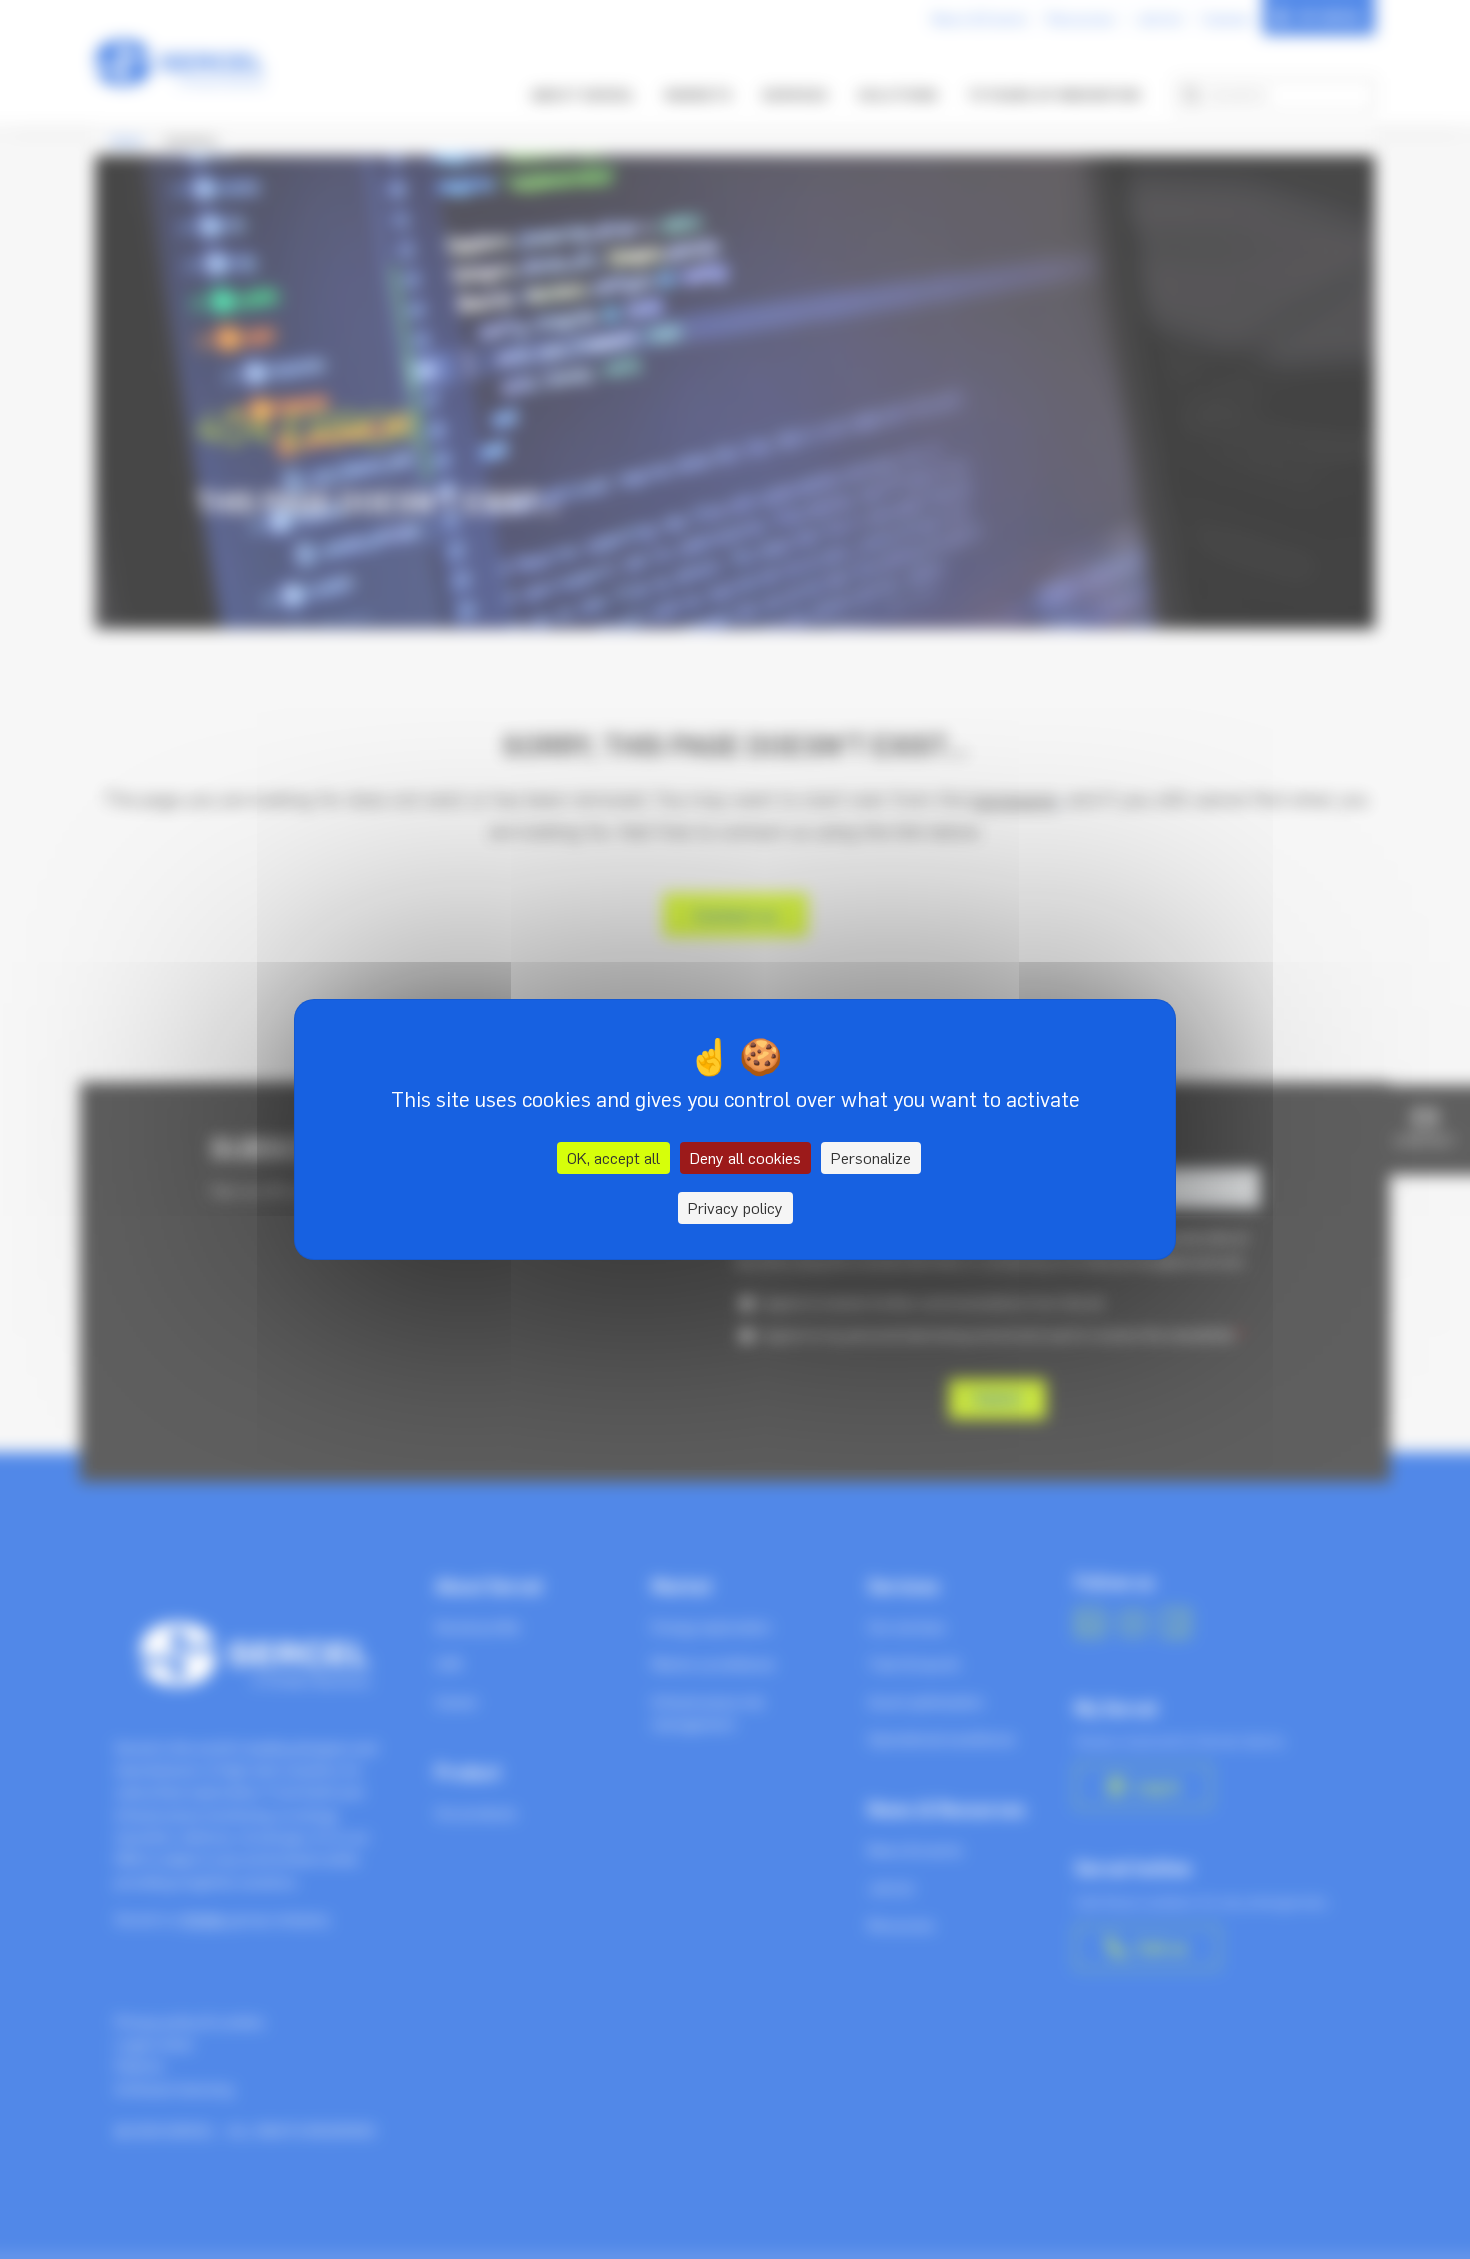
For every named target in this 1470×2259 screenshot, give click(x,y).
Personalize (871, 1158)
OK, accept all (613, 1158)
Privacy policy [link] (735, 1208)
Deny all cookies (745, 1158)
